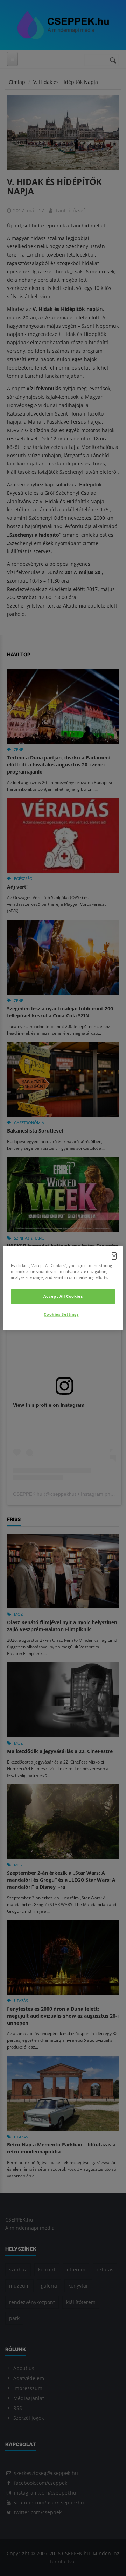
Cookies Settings (61, 1314)
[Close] (114, 1256)
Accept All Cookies (63, 1297)
